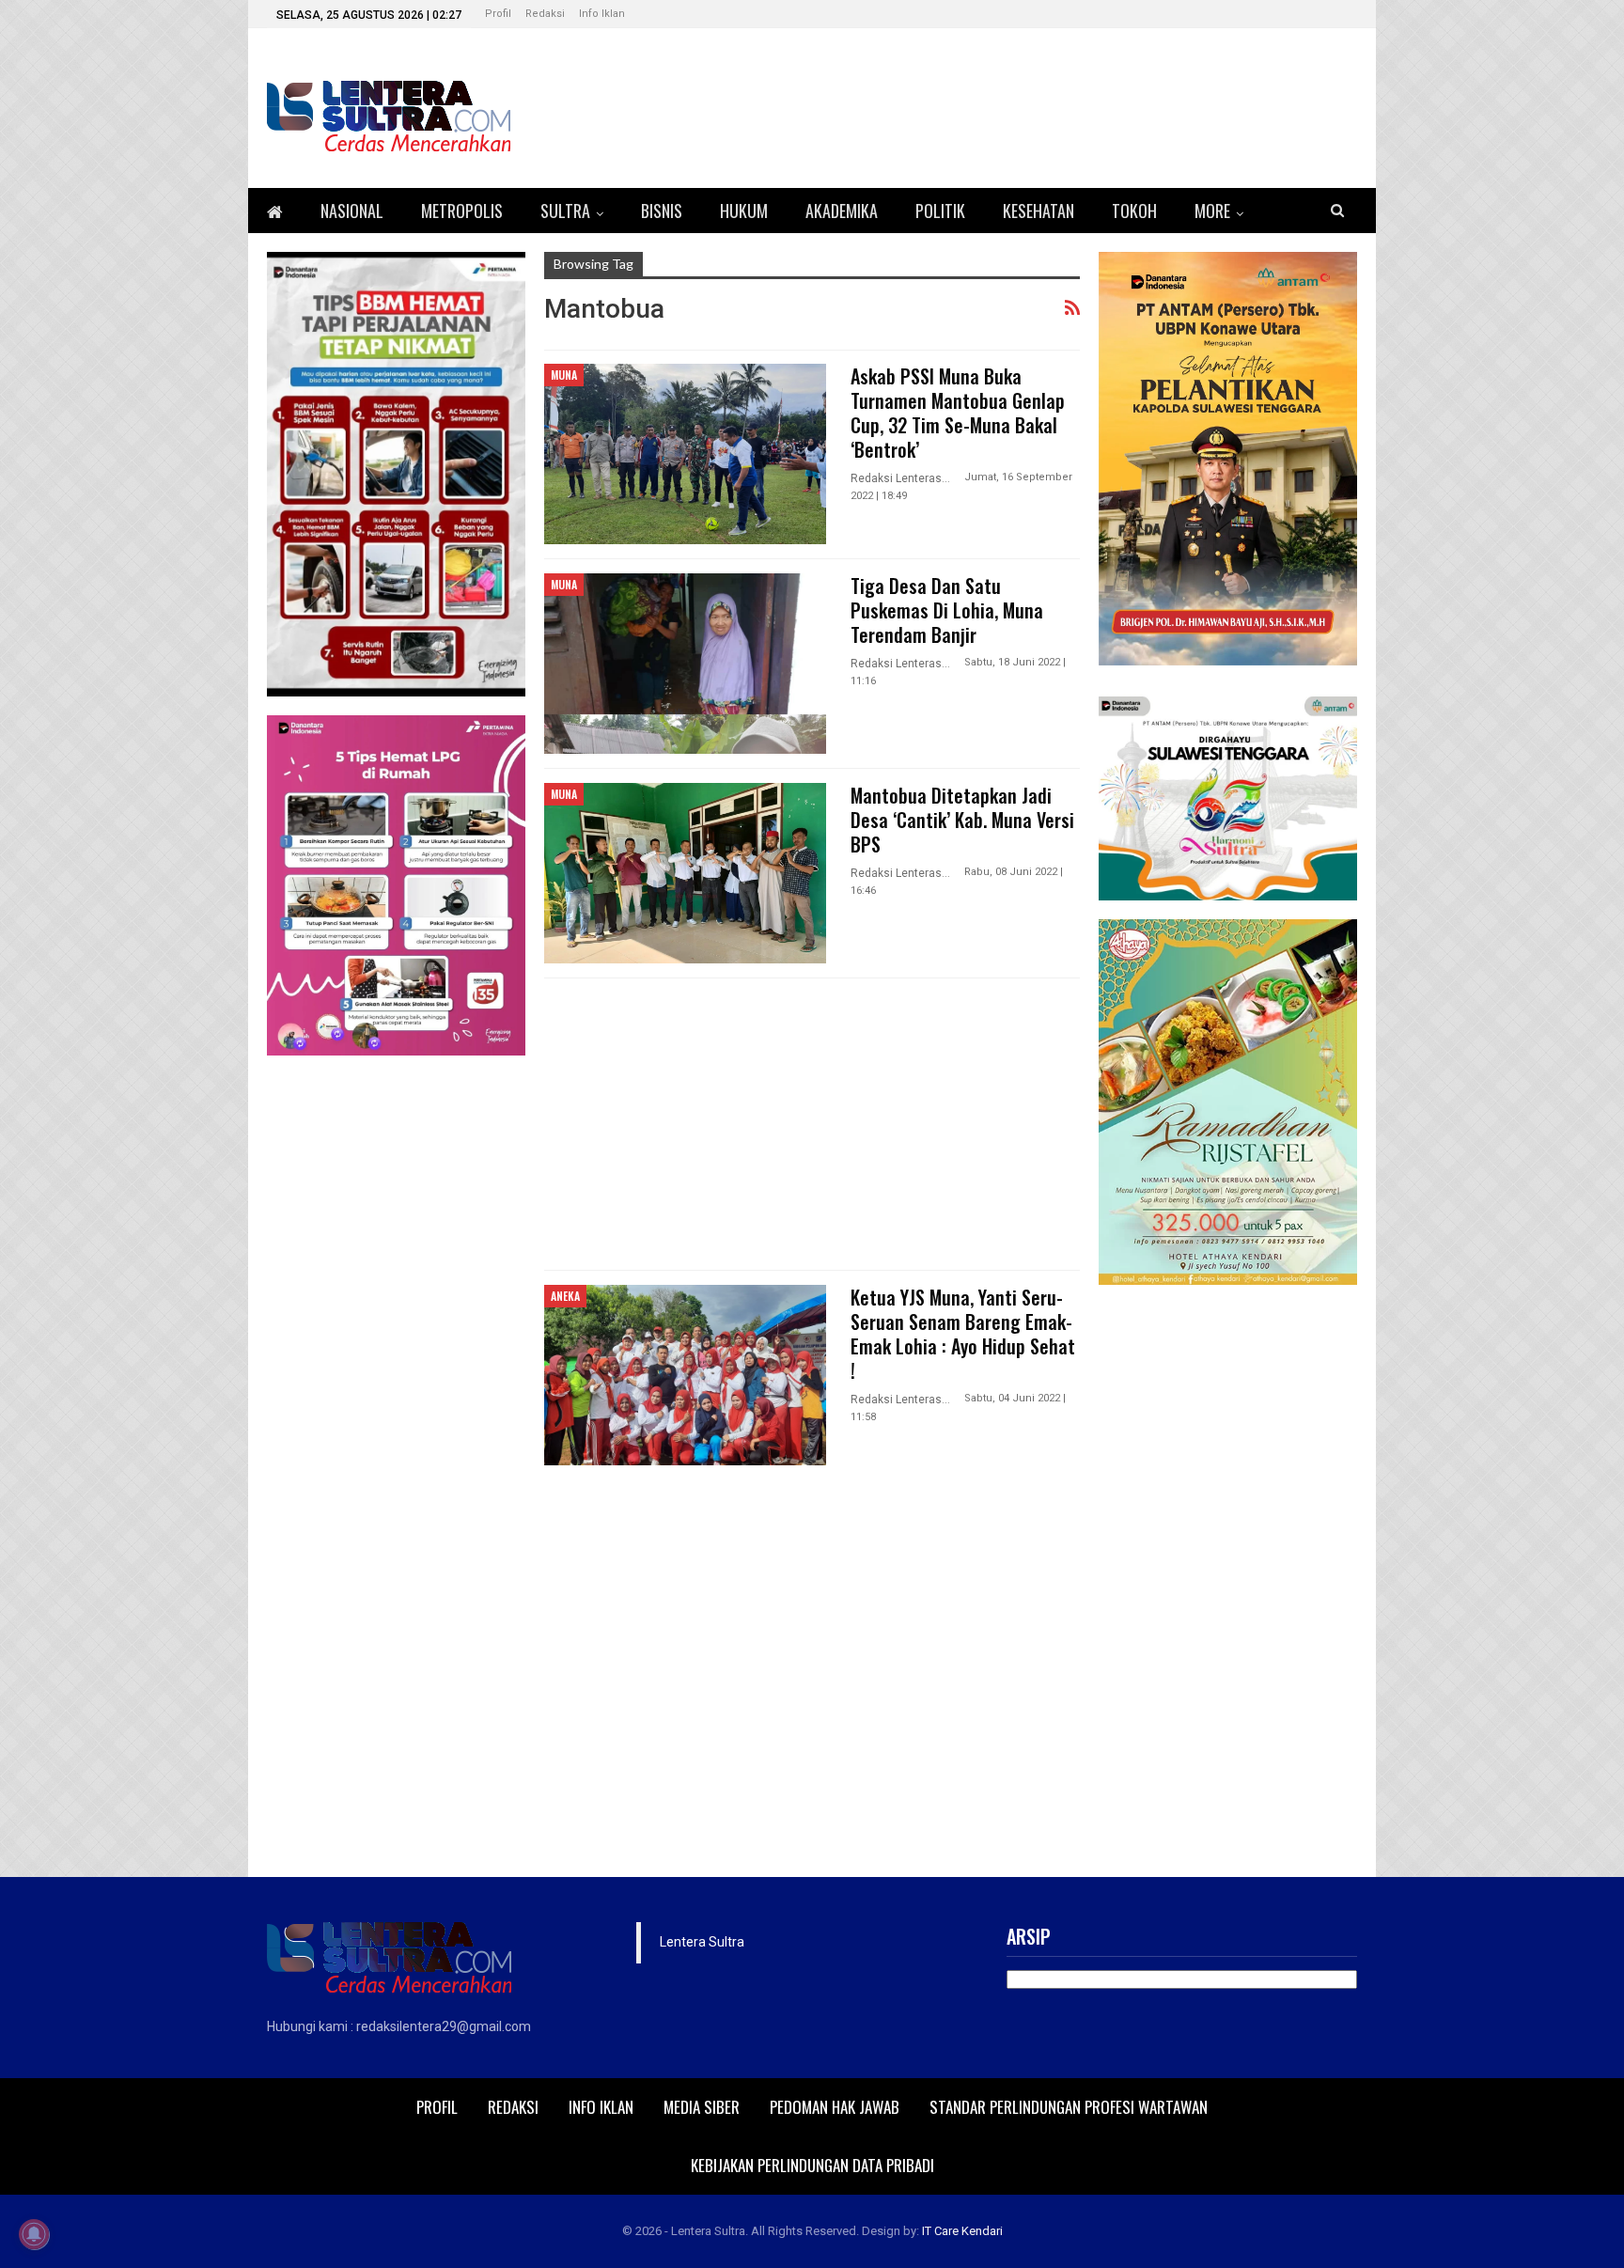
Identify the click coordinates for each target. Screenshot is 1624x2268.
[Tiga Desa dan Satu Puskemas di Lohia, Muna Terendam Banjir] (685, 664)
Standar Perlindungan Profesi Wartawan (1069, 2107)
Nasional (352, 211)
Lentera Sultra (702, 1942)
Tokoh (1134, 211)
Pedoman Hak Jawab (835, 2107)
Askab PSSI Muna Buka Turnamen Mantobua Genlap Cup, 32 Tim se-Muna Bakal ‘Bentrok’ (958, 413)
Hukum (744, 211)
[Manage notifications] (34, 2234)
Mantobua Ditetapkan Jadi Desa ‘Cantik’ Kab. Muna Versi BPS (962, 820)
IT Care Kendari (962, 2231)
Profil (498, 14)
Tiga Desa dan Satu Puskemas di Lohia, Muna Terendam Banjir (947, 610)
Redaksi (545, 14)
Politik (940, 211)
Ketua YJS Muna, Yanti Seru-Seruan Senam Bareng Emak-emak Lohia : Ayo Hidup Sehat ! (963, 1334)
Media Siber (702, 2107)
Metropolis (462, 211)
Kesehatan (1038, 211)
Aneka (565, 1296)
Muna (564, 375)
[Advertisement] (812, 1124)
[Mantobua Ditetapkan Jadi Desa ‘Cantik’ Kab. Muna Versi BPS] (685, 873)
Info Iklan (602, 14)
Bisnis (662, 211)
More (1212, 211)
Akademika (842, 211)
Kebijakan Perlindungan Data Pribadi (812, 2165)
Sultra (565, 211)
